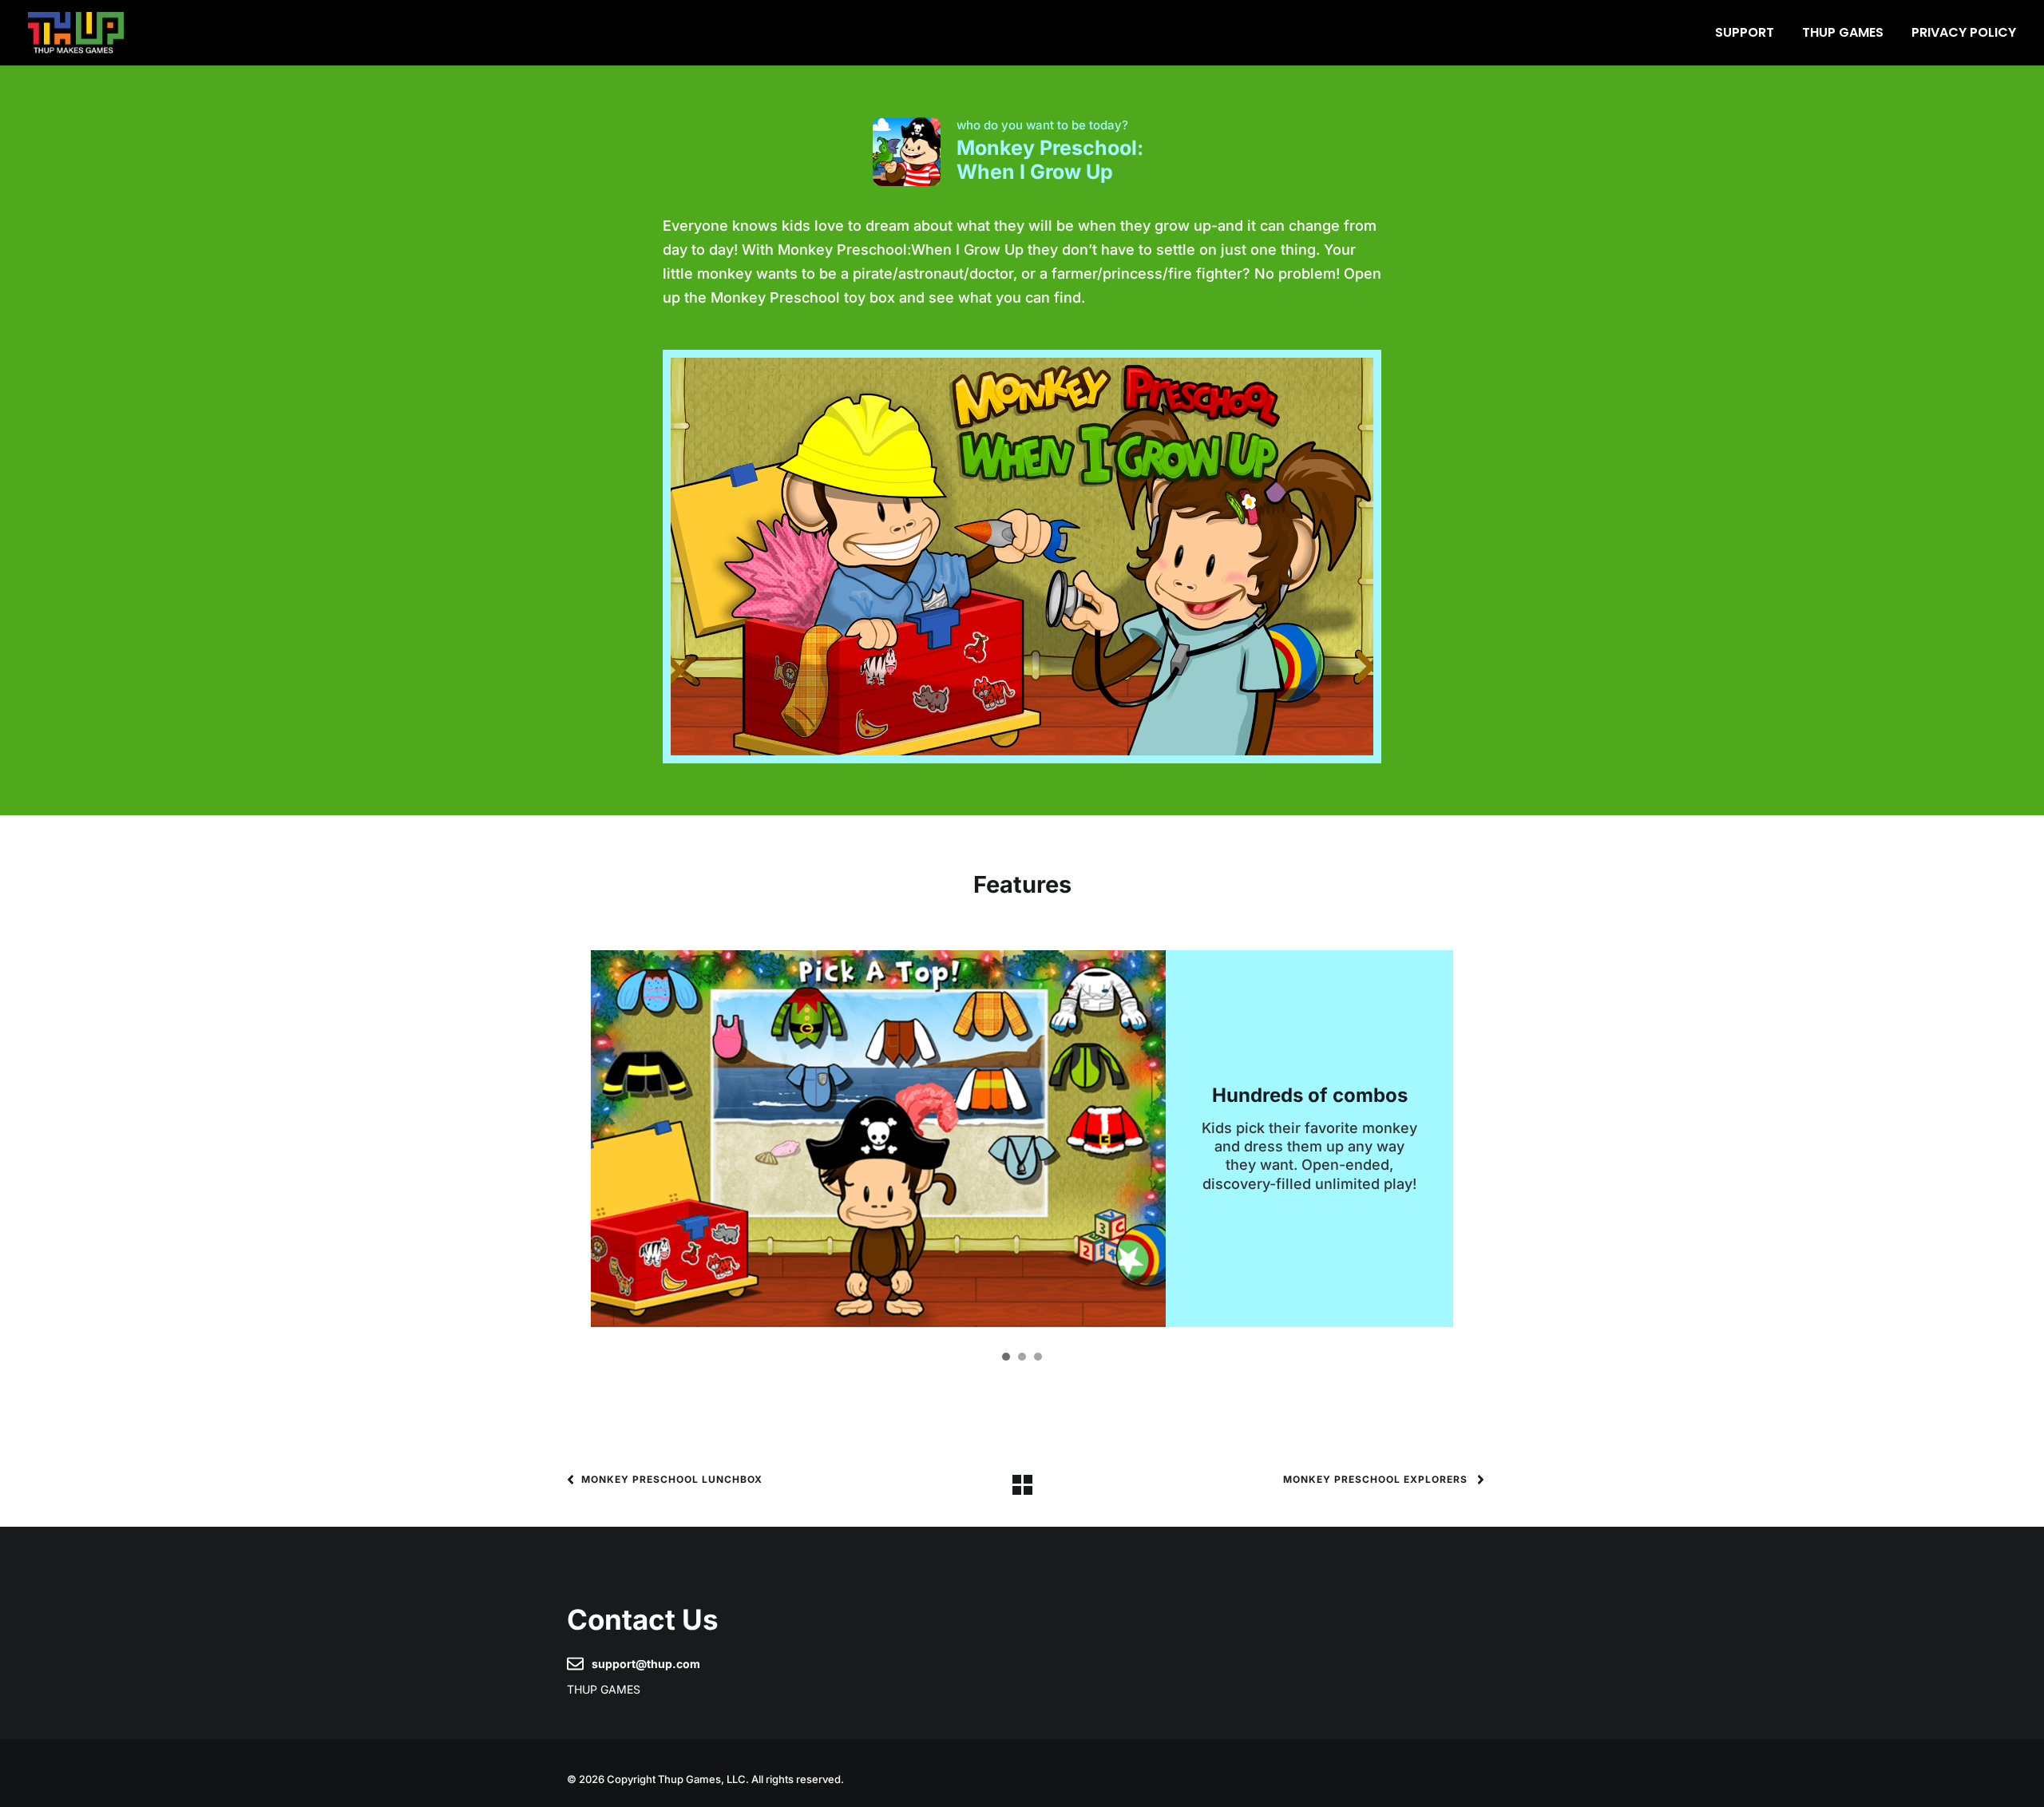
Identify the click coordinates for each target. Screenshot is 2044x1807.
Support (1745, 32)
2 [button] (1022, 1357)
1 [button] (1006, 1357)
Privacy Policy (1964, 32)
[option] (1022, 1139)
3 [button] (1038, 1357)
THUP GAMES (1843, 32)
